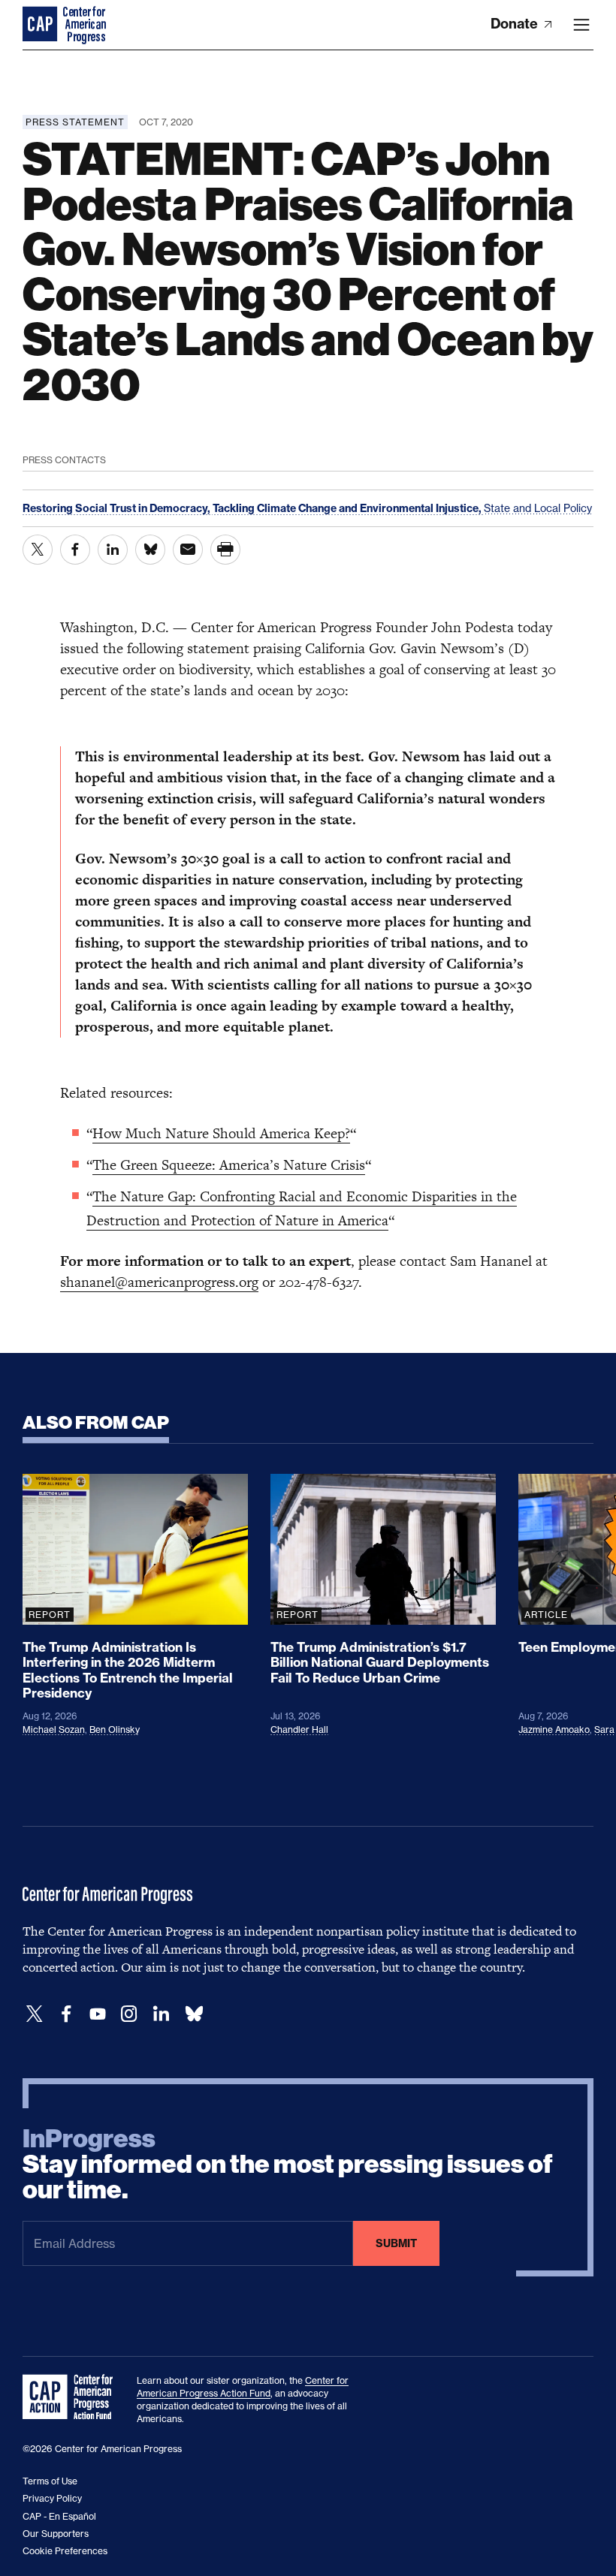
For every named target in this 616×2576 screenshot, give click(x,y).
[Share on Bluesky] (150, 550)
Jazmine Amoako (554, 1729)
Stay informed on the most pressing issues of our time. (288, 2165)
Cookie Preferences (65, 2551)
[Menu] (581, 25)
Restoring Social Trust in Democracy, (118, 508)
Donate (516, 24)
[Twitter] (35, 2014)
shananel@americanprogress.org (159, 1282)
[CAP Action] (72, 2397)
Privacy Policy (52, 2498)
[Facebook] (66, 2014)
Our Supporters (56, 2534)
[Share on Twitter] (38, 550)
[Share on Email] (188, 550)
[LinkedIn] (161, 2014)
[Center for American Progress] (41, 25)
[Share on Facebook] (75, 550)
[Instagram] (129, 2014)
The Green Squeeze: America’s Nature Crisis (229, 1165)
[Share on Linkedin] (113, 550)
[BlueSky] (194, 2014)
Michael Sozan (54, 1729)
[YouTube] (98, 2014)
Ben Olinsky (115, 1729)
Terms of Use (50, 2481)
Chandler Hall (299, 1729)
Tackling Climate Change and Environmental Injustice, (348, 508)
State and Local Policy (538, 508)
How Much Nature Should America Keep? (221, 1133)
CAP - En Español (59, 2516)
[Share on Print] (225, 550)
